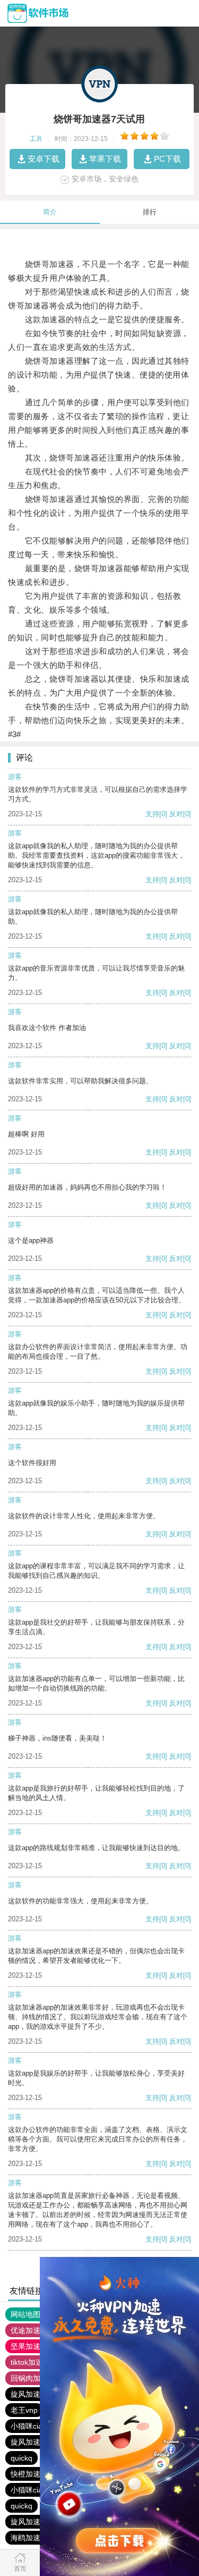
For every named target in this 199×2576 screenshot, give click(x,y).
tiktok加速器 (31, 2362)
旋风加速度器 (33, 2394)
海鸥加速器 (29, 2538)
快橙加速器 (29, 2474)
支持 (152, 814)
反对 (176, 814)
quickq (21, 2458)
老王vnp (24, 2410)
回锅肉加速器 (33, 2378)
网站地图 (25, 2314)
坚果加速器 (29, 2346)
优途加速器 (29, 2330)
